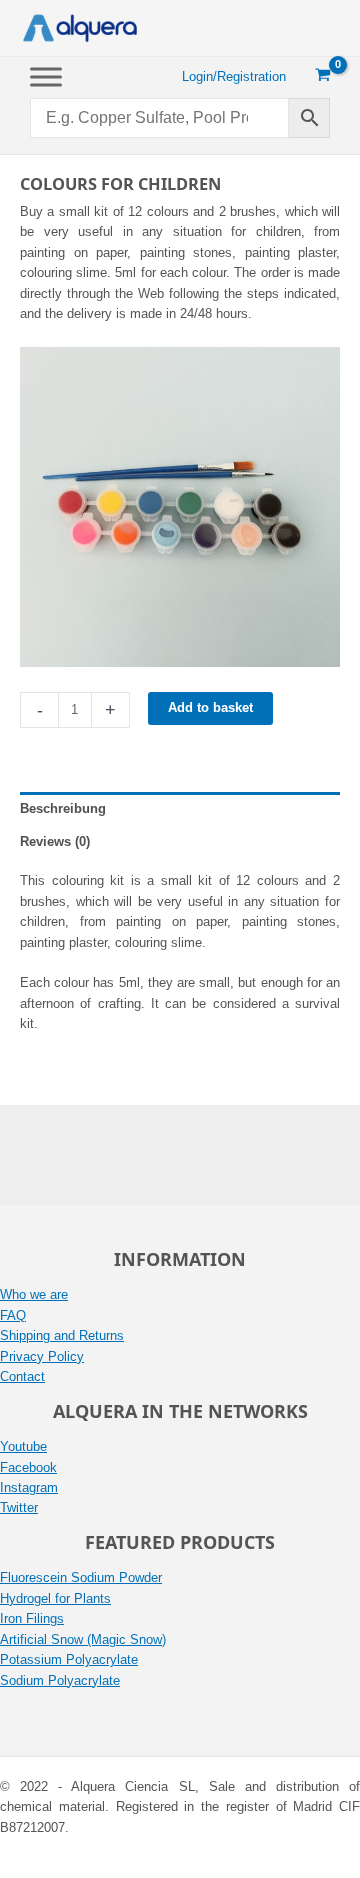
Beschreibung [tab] (63, 808)
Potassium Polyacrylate (69, 1659)
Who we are (34, 1294)
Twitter (19, 1507)
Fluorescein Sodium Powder (81, 1577)
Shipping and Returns (62, 1335)
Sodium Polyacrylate (60, 1680)
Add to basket (210, 707)
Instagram (29, 1487)
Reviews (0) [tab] (55, 841)
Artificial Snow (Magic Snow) (83, 1639)
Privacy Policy (42, 1356)
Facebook (28, 1467)
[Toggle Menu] (46, 76)
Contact (22, 1376)
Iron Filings (32, 1618)
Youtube (23, 1446)
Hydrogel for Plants (55, 1598)
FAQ (13, 1315)
